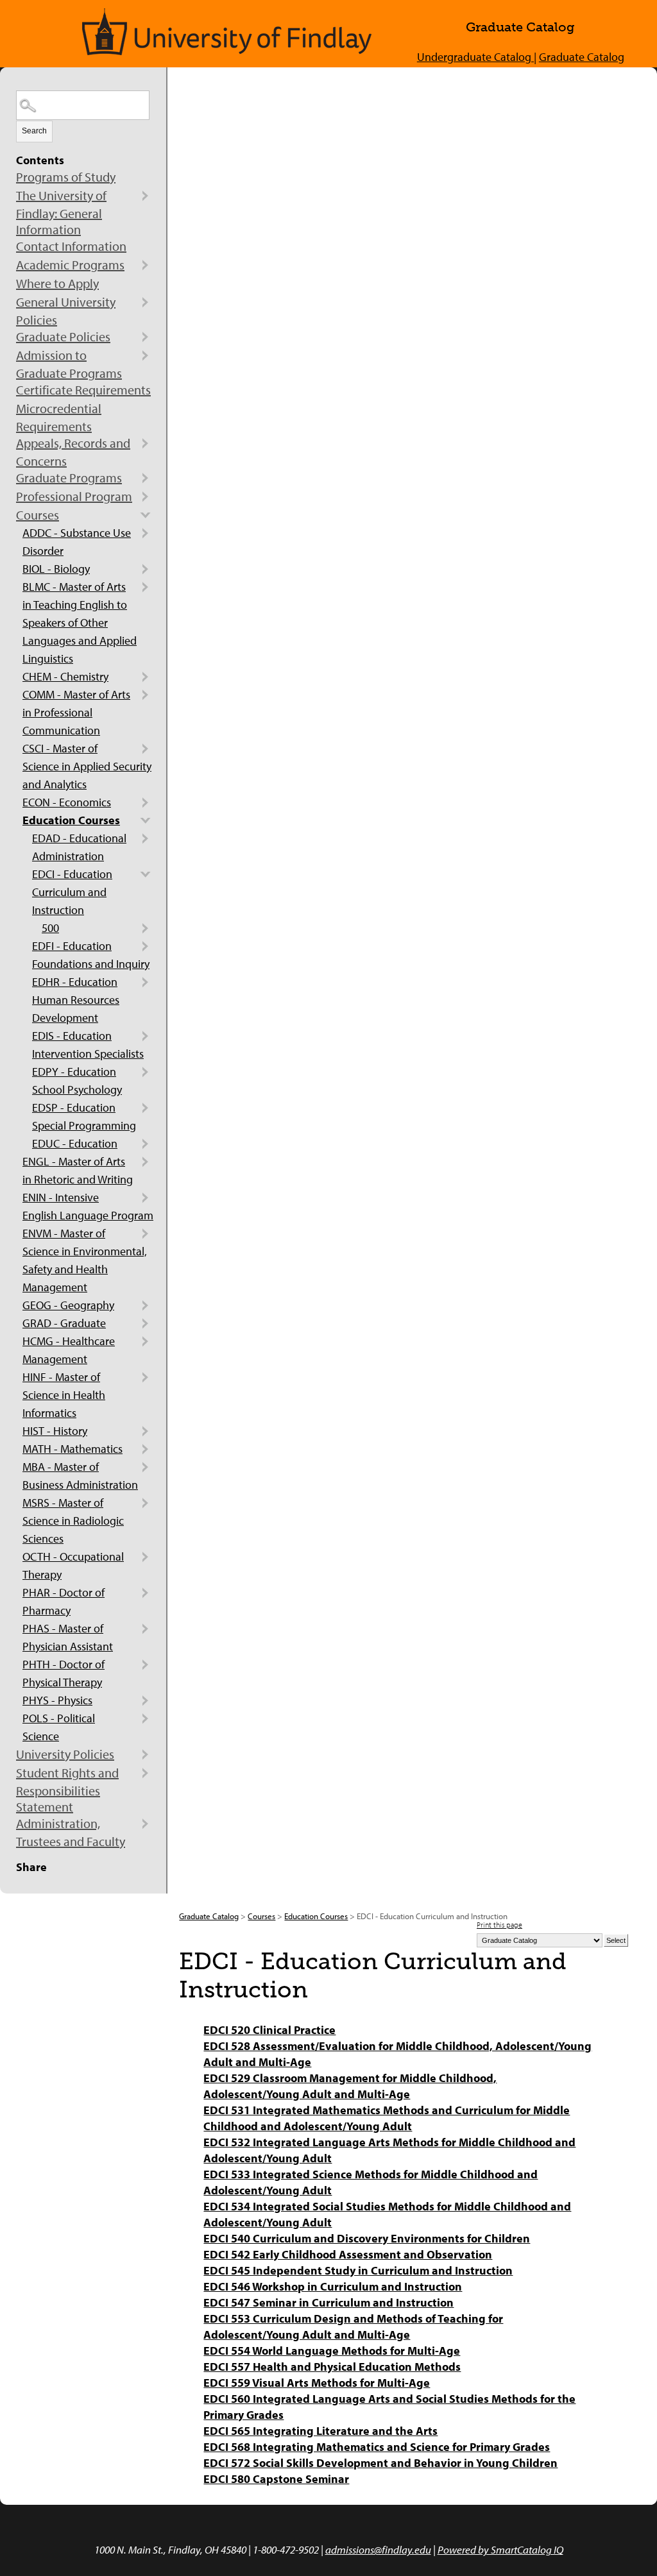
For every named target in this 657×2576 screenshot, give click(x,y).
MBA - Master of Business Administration (80, 1476)
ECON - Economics (67, 802)
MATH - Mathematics (73, 1449)
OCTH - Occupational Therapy (73, 1565)
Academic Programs (70, 265)
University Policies (65, 1754)
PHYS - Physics (57, 1700)
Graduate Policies (63, 336)
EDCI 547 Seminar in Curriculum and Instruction (328, 2302)
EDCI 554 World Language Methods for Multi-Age (332, 2351)
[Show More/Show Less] (145, 196)
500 (50, 928)
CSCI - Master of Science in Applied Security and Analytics (87, 766)
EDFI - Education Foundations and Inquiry (91, 955)
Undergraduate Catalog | (477, 57)
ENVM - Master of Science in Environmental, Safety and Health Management (85, 1260)
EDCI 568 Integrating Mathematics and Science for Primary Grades (377, 2447)
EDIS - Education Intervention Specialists (88, 1045)
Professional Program (74, 496)
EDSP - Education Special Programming (84, 1116)
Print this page (499, 1925)
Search (34, 131)
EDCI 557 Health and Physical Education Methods (332, 2367)
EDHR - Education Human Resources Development (76, 1000)
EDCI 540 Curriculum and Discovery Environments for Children (367, 2238)
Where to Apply (57, 283)
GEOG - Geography (68, 1305)
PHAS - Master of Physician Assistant (68, 1637)
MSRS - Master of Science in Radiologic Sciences (73, 1521)
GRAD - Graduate (64, 1323)
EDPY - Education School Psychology (77, 1080)
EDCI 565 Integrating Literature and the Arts (320, 2431)
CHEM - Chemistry (65, 676)
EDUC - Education (75, 1143)
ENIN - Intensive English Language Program (88, 1206)
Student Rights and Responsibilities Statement (67, 1790)
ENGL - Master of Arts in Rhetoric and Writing (78, 1170)
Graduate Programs (69, 478)
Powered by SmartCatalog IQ (500, 2549)
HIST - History (55, 1431)
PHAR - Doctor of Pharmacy (64, 1601)
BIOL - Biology (56, 569)
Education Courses (71, 820)
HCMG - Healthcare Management (69, 1350)
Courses (38, 515)
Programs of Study (66, 177)
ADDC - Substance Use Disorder (77, 542)
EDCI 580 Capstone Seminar (276, 2479)
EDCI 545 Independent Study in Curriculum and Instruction (358, 2270)
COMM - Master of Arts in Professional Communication (76, 712)
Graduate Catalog (582, 57)
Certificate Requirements (83, 390)
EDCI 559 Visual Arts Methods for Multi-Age (317, 2383)
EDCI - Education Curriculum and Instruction (72, 892)
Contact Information (71, 246)
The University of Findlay (227, 32)
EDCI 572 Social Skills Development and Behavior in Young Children (380, 2463)
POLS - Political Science (59, 1727)
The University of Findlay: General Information (61, 212)
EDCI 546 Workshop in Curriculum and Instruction (333, 2286)
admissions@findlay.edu (378, 2549)
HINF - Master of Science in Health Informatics (64, 1395)
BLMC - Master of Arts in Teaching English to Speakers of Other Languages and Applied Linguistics (80, 623)
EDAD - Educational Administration (79, 847)
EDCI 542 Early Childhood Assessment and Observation (348, 2254)
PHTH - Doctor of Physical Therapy (64, 1673)
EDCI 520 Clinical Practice (269, 2030)
